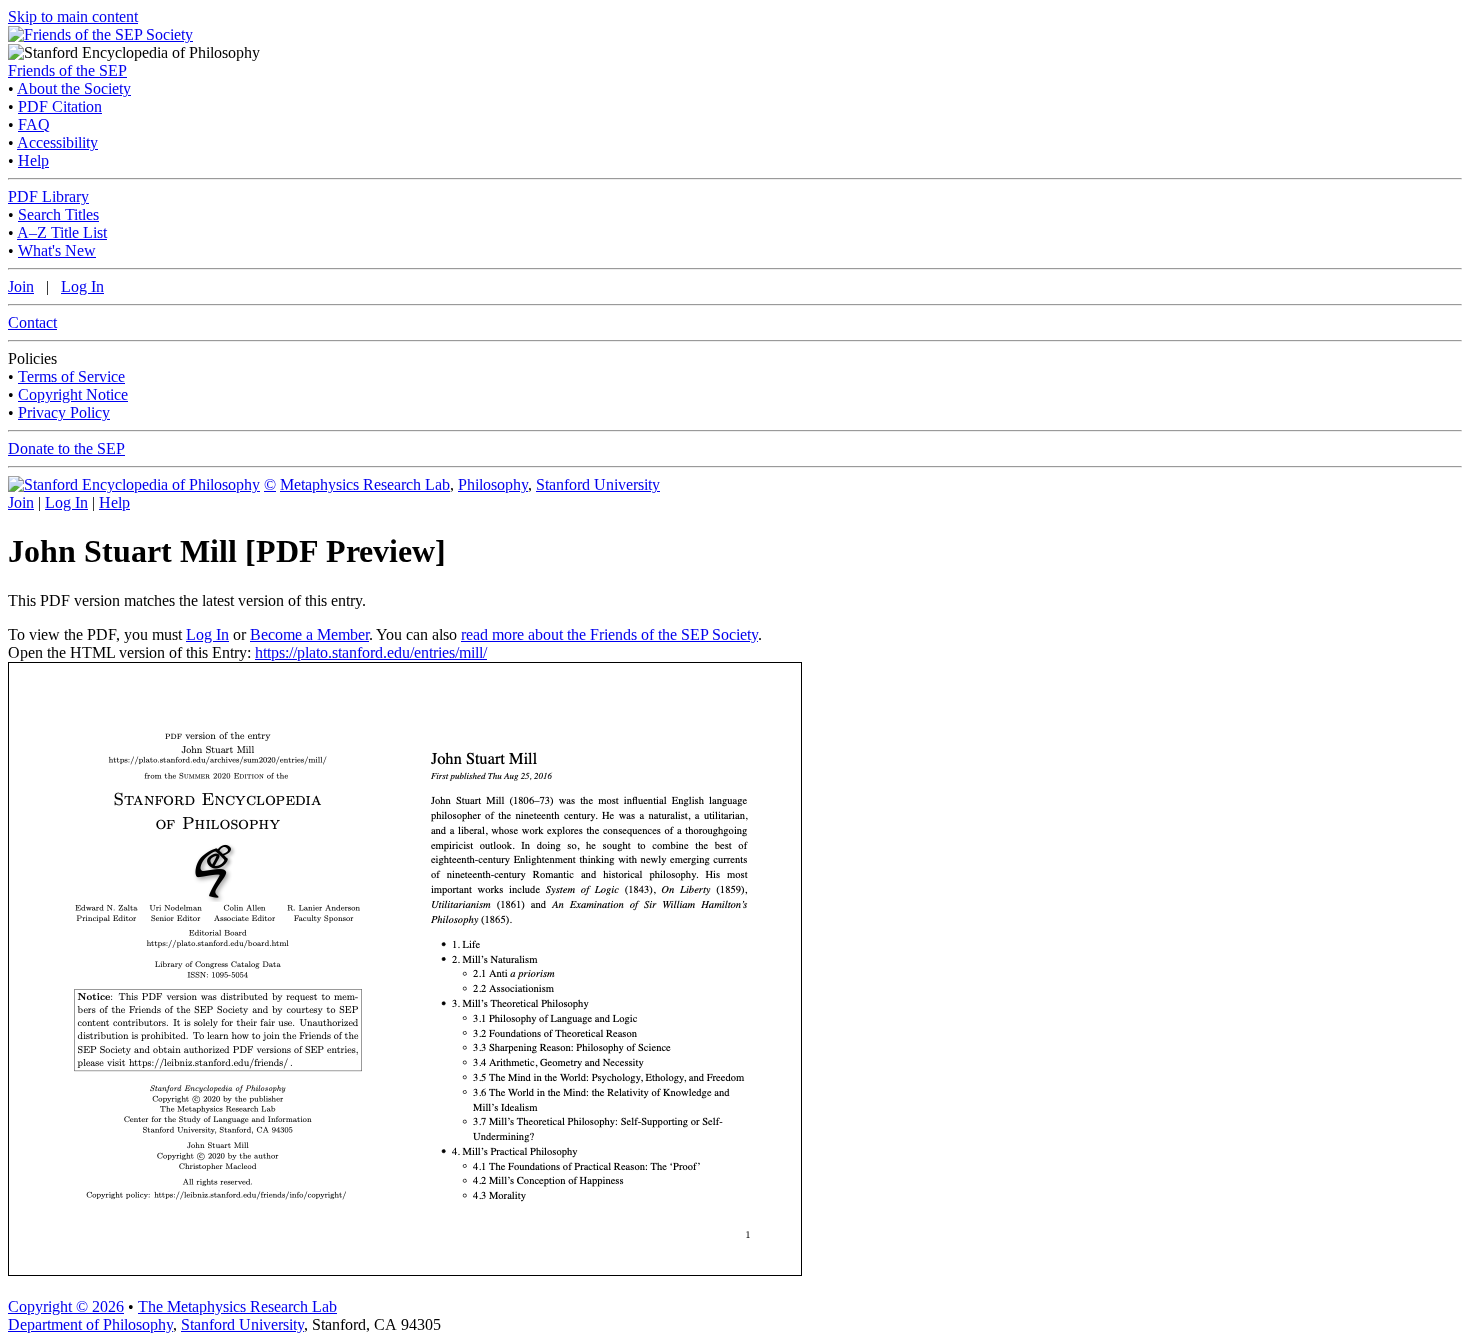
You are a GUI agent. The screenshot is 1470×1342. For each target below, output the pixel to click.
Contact (32, 322)
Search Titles (58, 214)
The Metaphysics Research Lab (237, 1306)
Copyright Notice (73, 394)
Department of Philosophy (90, 1324)
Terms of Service (71, 376)
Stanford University (598, 484)
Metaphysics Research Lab (365, 484)
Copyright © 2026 (66, 1306)
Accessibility (57, 142)
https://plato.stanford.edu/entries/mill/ (371, 652)
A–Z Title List (62, 232)
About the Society (74, 88)
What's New (57, 250)
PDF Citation (60, 106)
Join (21, 286)
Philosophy (493, 484)
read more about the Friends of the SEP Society (609, 634)
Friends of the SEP (67, 70)
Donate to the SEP (66, 448)
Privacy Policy (64, 412)
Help (33, 160)
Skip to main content (73, 16)
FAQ (34, 124)
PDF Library (48, 196)
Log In (82, 286)
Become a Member (309, 634)
